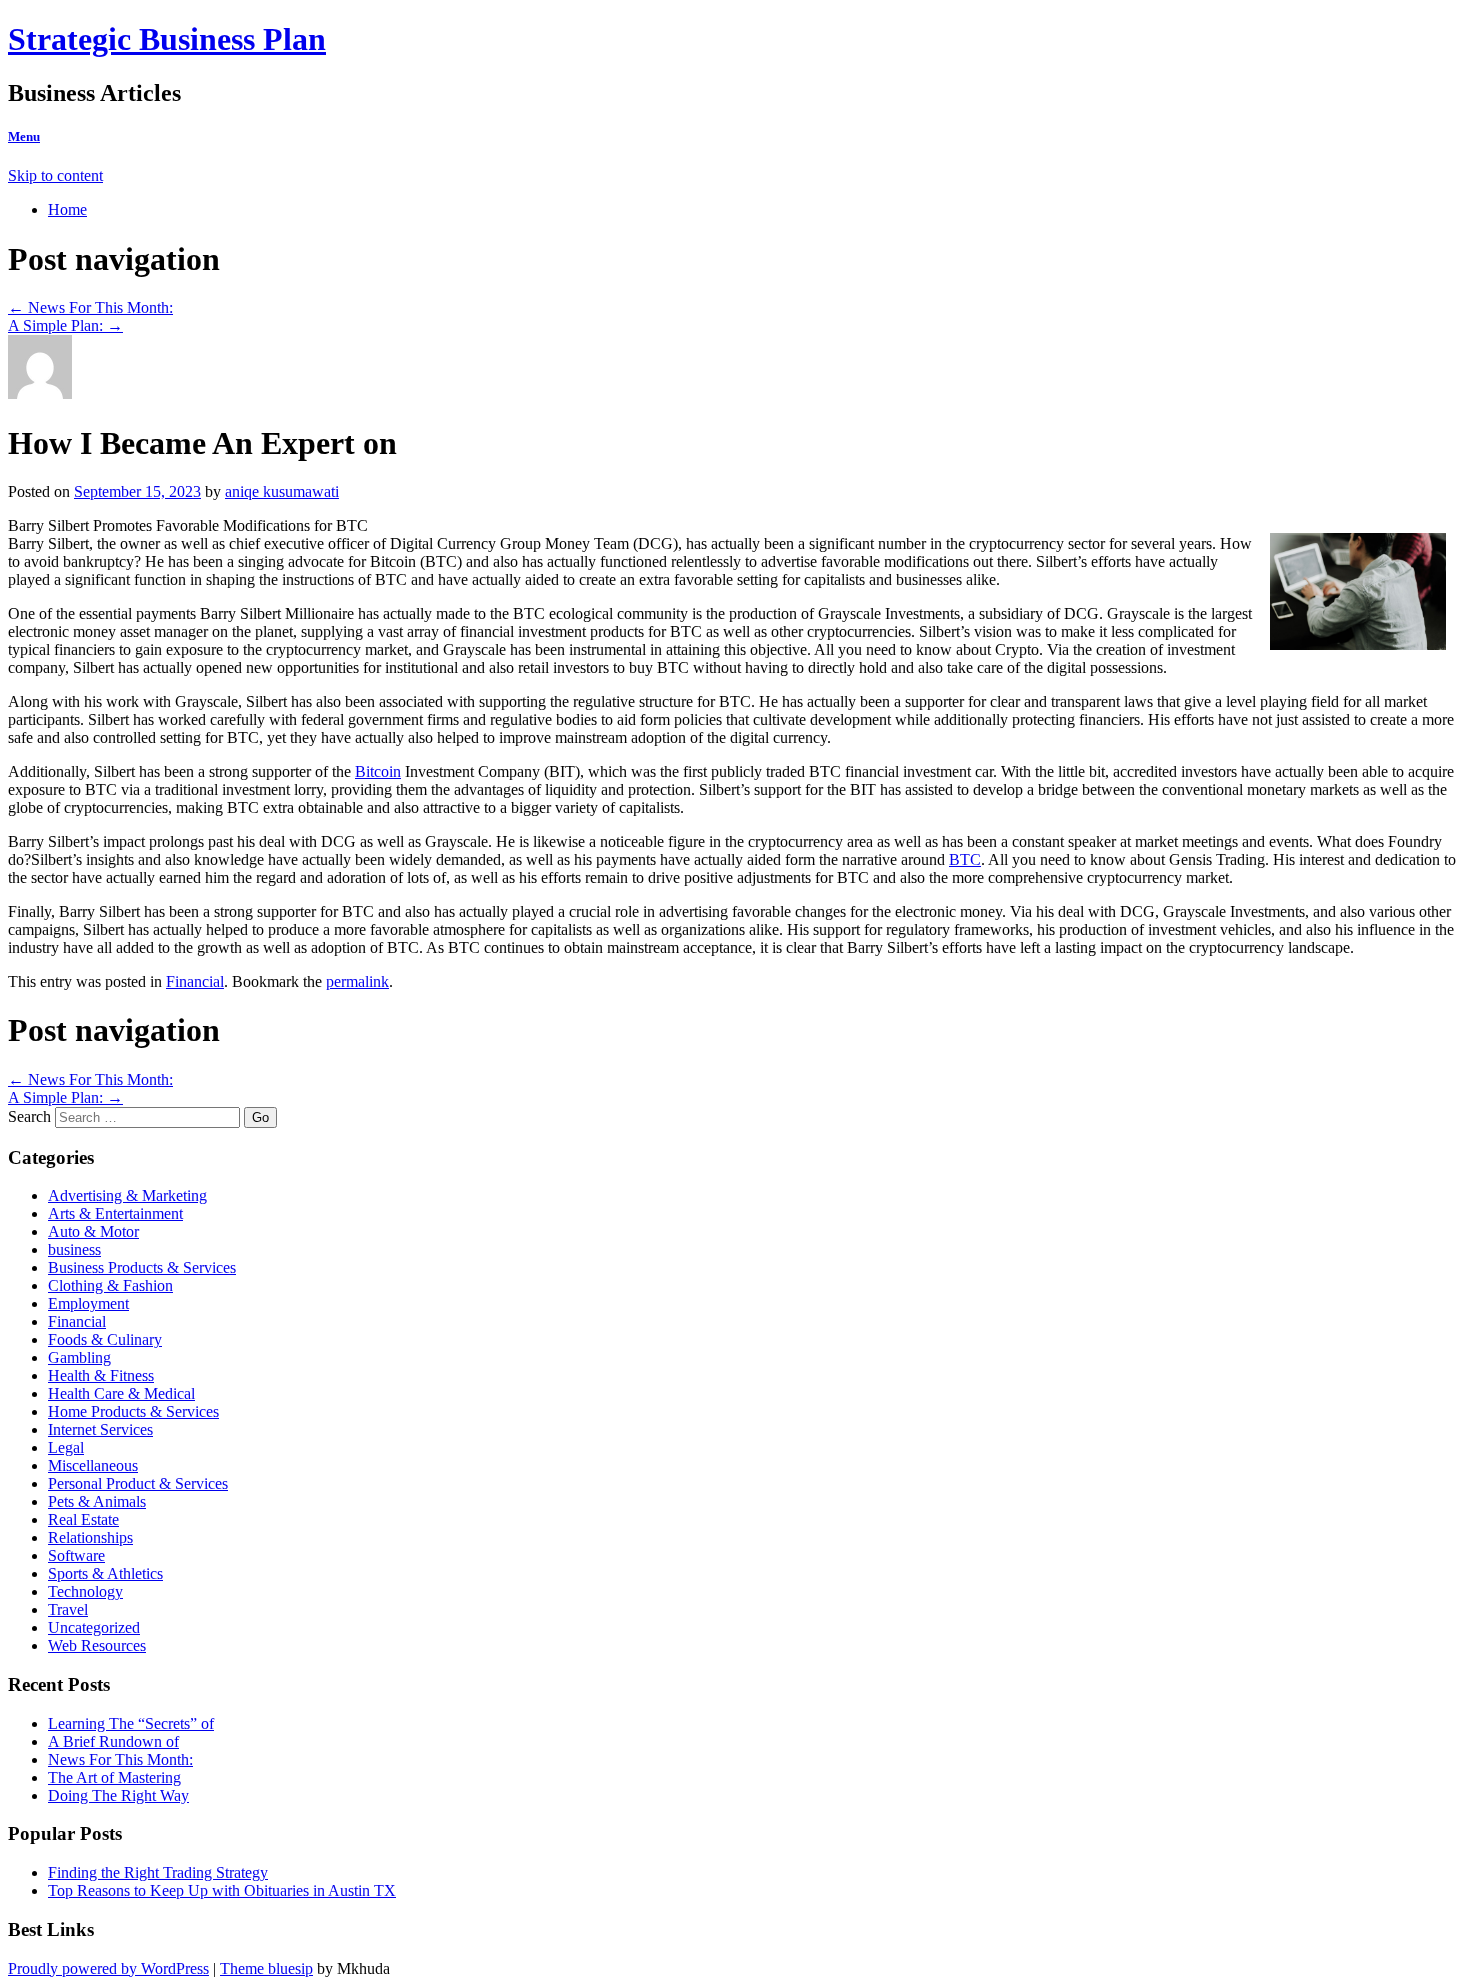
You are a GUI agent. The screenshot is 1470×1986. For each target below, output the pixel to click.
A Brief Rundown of (113, 1741)
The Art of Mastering (114, 1777)
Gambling (79, 1357)
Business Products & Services (142, 1267)
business (74, 1249)
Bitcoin (378, 771)
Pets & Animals (97, 1501)
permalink (357, 981)
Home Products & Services (133, 1411)
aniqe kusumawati (282, 491)
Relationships (90, 1537)
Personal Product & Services (138, 1483)
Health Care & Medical (121, 1393)
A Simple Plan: (65, 325)
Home (67, 209)
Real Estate (83, 1519)
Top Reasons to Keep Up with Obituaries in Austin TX (222, 1890)
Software (76, 1555)
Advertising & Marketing (127, 1195)
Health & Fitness (101, 1375)
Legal (66, 1447)
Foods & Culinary (105, 1339)
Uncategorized (94, 1627)
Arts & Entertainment (115, 1213)
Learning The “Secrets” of (131, 1723)
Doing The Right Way (118, 1795)
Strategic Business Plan (167, 39)
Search (29, 1116)
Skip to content (55, 175)
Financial (195, 981)
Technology (85, 1591)
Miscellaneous (93, 1465)
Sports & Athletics (105, 1573)
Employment (88, 1303)
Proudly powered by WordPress (108, 1968)
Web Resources (97, 1645)
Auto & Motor (93, 1231)
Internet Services (100, 1429)
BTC (965, 859)
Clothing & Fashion (110, 1285)
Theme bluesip (266, 1968)
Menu (24, 136)
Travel (68, 1609)
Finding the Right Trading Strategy (158, 1872)
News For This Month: (90, 307)
